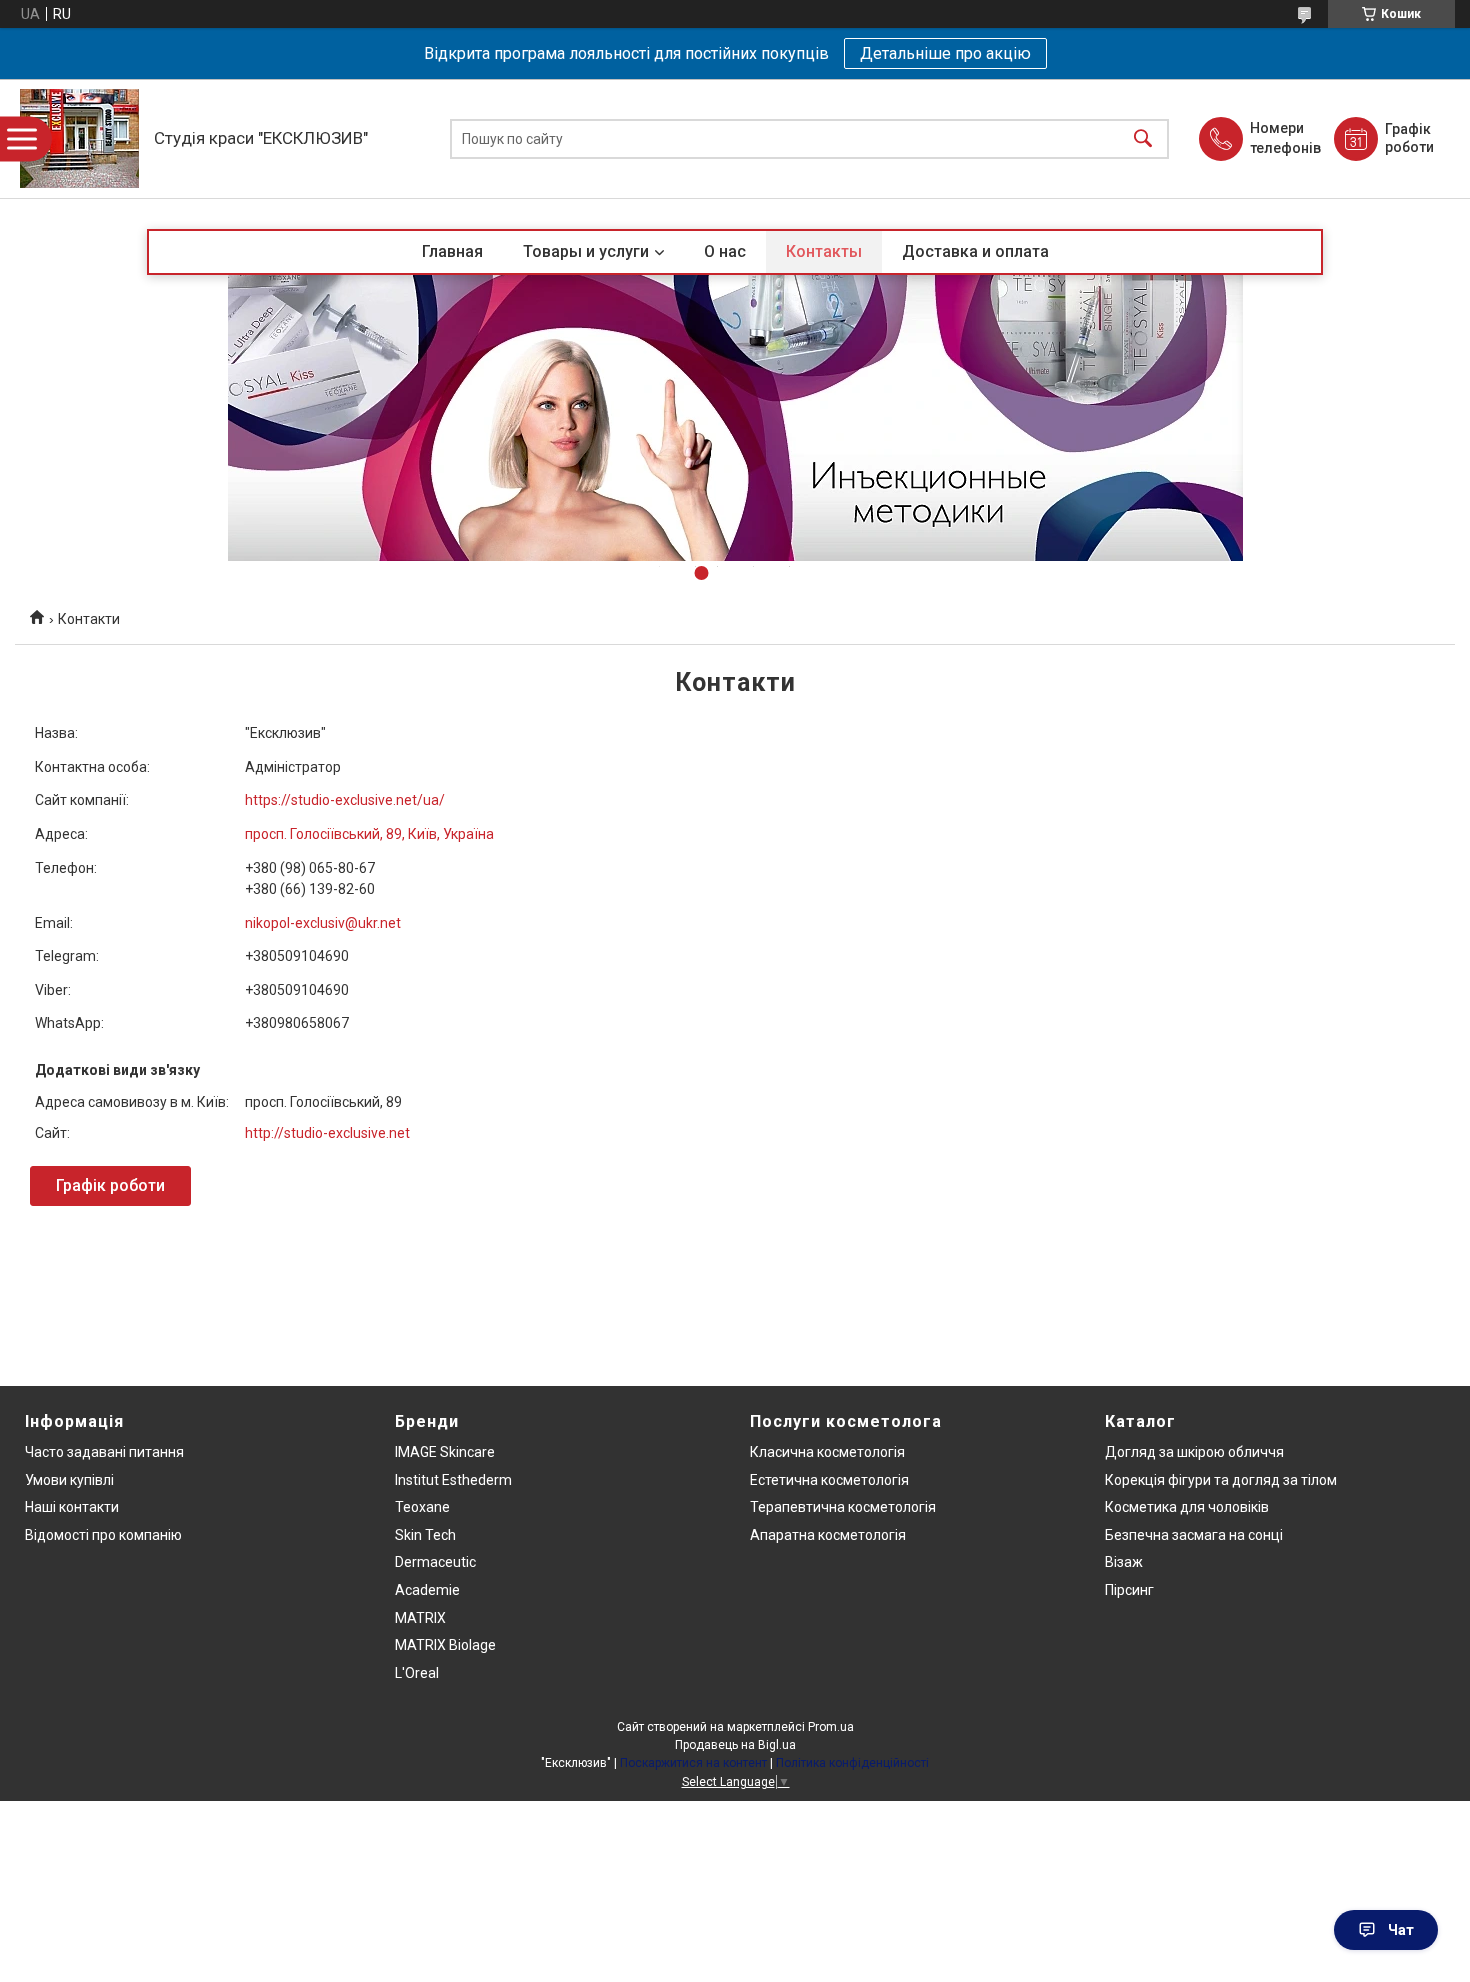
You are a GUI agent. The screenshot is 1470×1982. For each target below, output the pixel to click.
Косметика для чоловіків (1187, 1507)
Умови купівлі (69, 1480)
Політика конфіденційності (852, 1763)
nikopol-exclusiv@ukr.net (323, 923)
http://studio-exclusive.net (327, 1133)
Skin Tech (425, 1535)
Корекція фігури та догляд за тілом (1221, 1480)
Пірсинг (1129, 1590)
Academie (427, 1590)
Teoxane (422, 1507)
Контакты (824, 251)
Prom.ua (831, 1727)
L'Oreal (417, 1673)
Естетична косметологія (829, 1480)
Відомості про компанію (103, 1535)
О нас (725, 251)
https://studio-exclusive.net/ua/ (345, 800)
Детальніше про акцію (945, 53)
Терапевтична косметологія (843, 1507)
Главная (452, 251)
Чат (1401, 1930)
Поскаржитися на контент (693, 1763)
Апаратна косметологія (828, 1535)
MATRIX (420, 1618)
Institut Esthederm (453, 1480)
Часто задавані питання (104, 1452)
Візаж (1124, 1562)
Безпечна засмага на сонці (1194, 1535)
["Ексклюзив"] (79, 138)
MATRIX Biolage (445, 1645)
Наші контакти (72, 1507)
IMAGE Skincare (445, 1452)
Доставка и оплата (975, 251)
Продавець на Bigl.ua (735, 1745)
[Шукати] (1143, 138)
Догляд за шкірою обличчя (1194, 1452)
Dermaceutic (435, 1562)
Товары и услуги (586, 251)
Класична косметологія (827, 1452)
